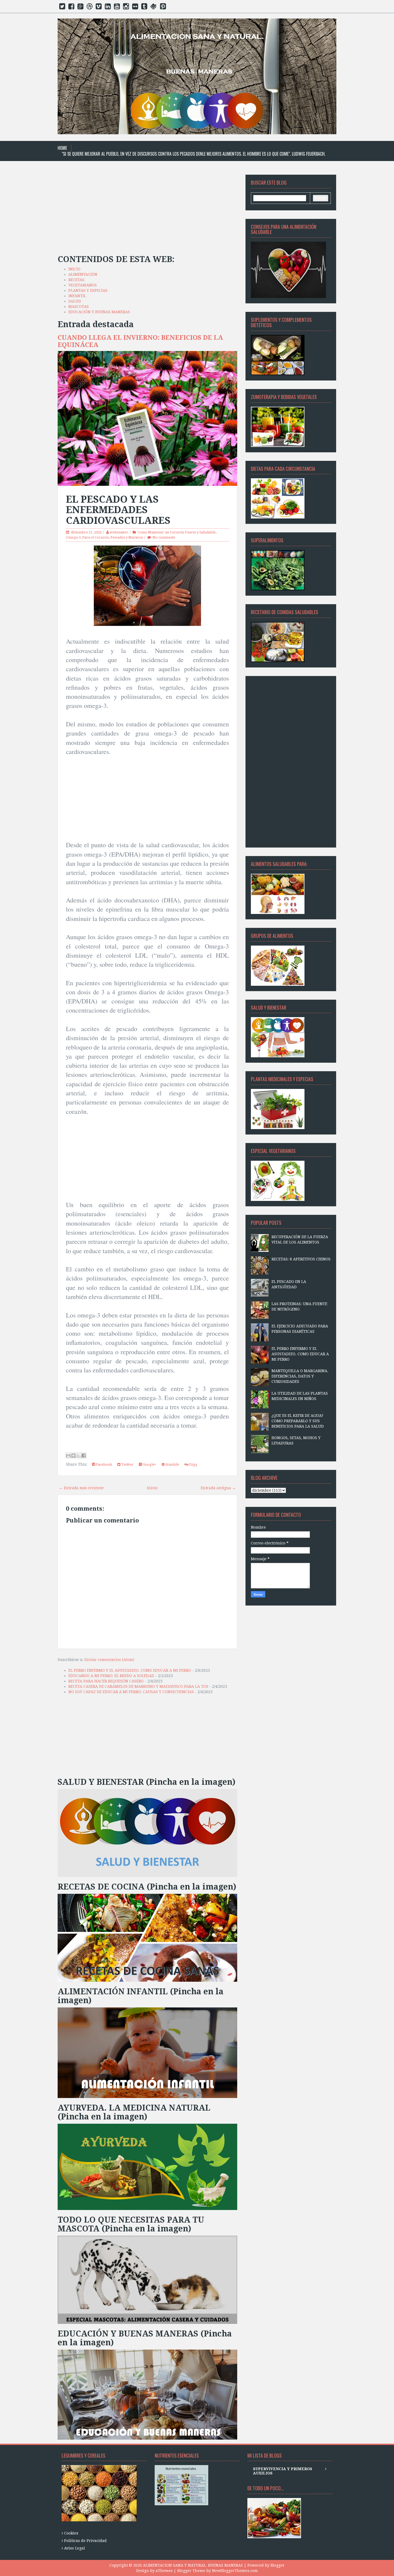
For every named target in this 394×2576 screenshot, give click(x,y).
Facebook (104, 1464)
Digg (193, 1464)
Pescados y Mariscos (127, 537)
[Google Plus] (80, 8)
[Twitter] (62, 8)
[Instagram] (126, 8)
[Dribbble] (90, 8)
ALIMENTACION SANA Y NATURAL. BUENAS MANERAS (193, 2565)
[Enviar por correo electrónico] (68, 1455)
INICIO (74, 269)
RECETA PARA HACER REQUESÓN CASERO (106, 1681)
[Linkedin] (108, 8)
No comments (164, 537)
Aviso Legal (75, 2548)
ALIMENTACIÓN (83, 274)
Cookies (71, 2533)
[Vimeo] (99, 8)
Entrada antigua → (218, 1488)
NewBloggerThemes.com (235, 2571)
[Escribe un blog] (73, 1455)
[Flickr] (135, 8)
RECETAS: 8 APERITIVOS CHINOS (301, 1259)
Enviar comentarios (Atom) (109, 1660)
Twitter (127, 1464)
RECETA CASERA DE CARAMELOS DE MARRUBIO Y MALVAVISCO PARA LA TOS (138, 1686)
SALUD (75, 301)
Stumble (172, 1464)
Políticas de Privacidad (85, 2541)
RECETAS (76, 280)
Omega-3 (73, 537)
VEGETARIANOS (83, 285)
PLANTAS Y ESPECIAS (88, 290)
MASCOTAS (79, 307)
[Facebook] (71, 8)
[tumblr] (144, 8)
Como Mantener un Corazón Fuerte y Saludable (177, 532)
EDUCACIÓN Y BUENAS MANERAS (99, 312)
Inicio (152, 1488)
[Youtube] (117, 8)
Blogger (278, 2565)
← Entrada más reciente (81, 1488)
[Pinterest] (163, 8)
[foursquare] (154, 8)
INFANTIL (77, 296)
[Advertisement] (147, 212)
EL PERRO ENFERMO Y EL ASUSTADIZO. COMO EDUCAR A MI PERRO (130, 1670)
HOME (62, 148)
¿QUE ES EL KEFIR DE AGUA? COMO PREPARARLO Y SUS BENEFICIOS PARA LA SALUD (298, 1421)
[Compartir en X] (79, 1455)
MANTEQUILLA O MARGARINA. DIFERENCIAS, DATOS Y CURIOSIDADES (300, 1376)
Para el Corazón (96, 537)
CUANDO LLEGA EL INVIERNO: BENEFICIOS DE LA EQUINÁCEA (140, 341)
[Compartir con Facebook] (84, 1455)
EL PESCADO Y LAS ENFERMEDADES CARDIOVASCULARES (118, 510)
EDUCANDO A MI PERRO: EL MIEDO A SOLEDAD (111, 1676)
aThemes (164, 2571)
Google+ (149, 1464)
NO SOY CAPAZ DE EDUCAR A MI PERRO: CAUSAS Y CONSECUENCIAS (131, 1692)
